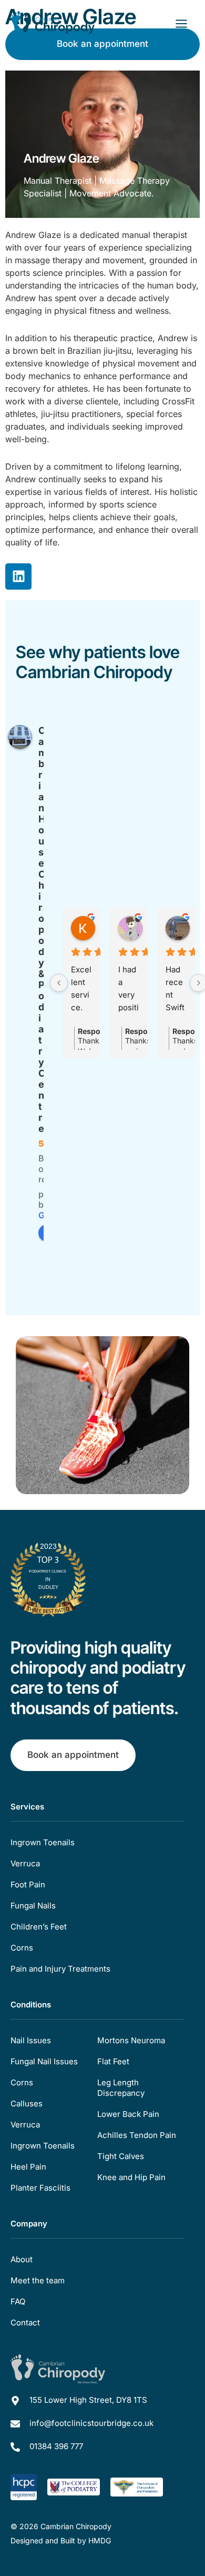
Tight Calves (121, 2156)
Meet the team (38, 2280)
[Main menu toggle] (181, 24)
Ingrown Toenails (43, 1842)
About (22, 2259)
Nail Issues (31, 2040)
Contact (25, 2323)
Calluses (27, 2103)
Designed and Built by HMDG (61, 2540)
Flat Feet (113, 2061)
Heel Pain (28, 2167)
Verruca (25, 1863)
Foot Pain (28, 1884)
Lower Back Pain (128, 2114)
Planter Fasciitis (40, 2188)
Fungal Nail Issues (44, 2061)
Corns (22, 1948)
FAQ (18, 2301)
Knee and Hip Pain (131, 2177)
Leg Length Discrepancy (121, 2088)
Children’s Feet (39, 1927)
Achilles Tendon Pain (137, 2135)
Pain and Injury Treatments (60, 1969)
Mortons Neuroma (131, 2040)
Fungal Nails (33, 1906)
